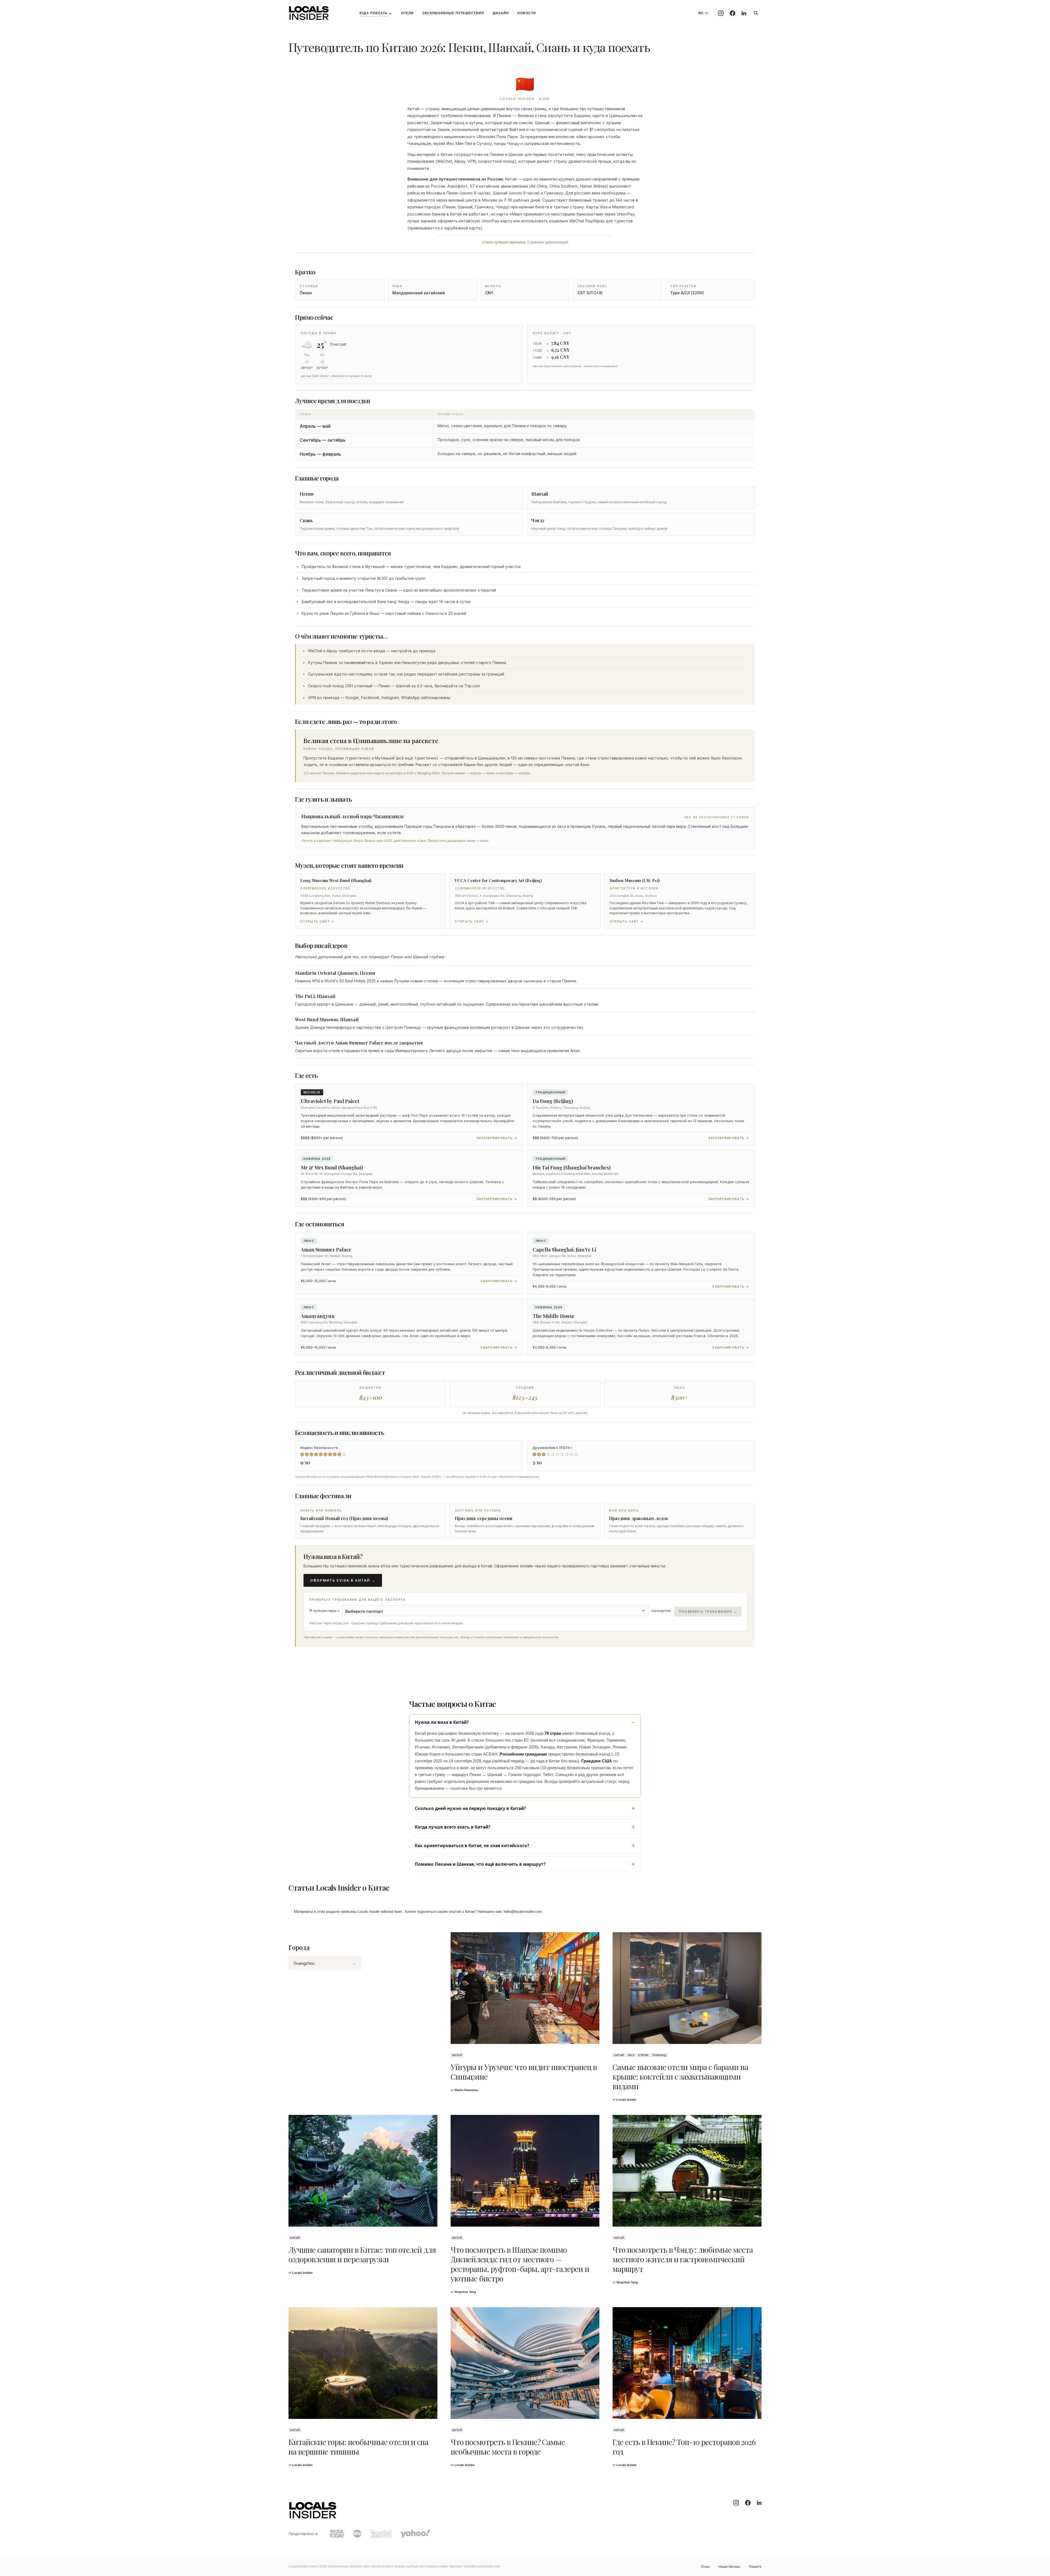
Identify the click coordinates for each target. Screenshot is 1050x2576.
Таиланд (659, 2055)
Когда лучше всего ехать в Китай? (453, 1827)
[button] (756, 13)
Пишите (755, 2567)
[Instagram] (721, 13)
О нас (705, 2567)
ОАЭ (631, 2055)
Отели (643, 2055)
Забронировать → (499, 1281)
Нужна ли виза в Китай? (442, 1722)
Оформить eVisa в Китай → (343, 1580)
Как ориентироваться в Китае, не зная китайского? (472, 1846)
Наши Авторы (729, 2567)
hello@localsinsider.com (523, 1912)
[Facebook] (733, 13)
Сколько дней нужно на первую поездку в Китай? (470, 1808)
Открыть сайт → (317, 921)
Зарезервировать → (497, 1138)
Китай (457, 2055)
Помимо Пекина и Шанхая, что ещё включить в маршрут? (480, 1864)
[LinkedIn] (744, 13)
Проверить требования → (708, 1612)
